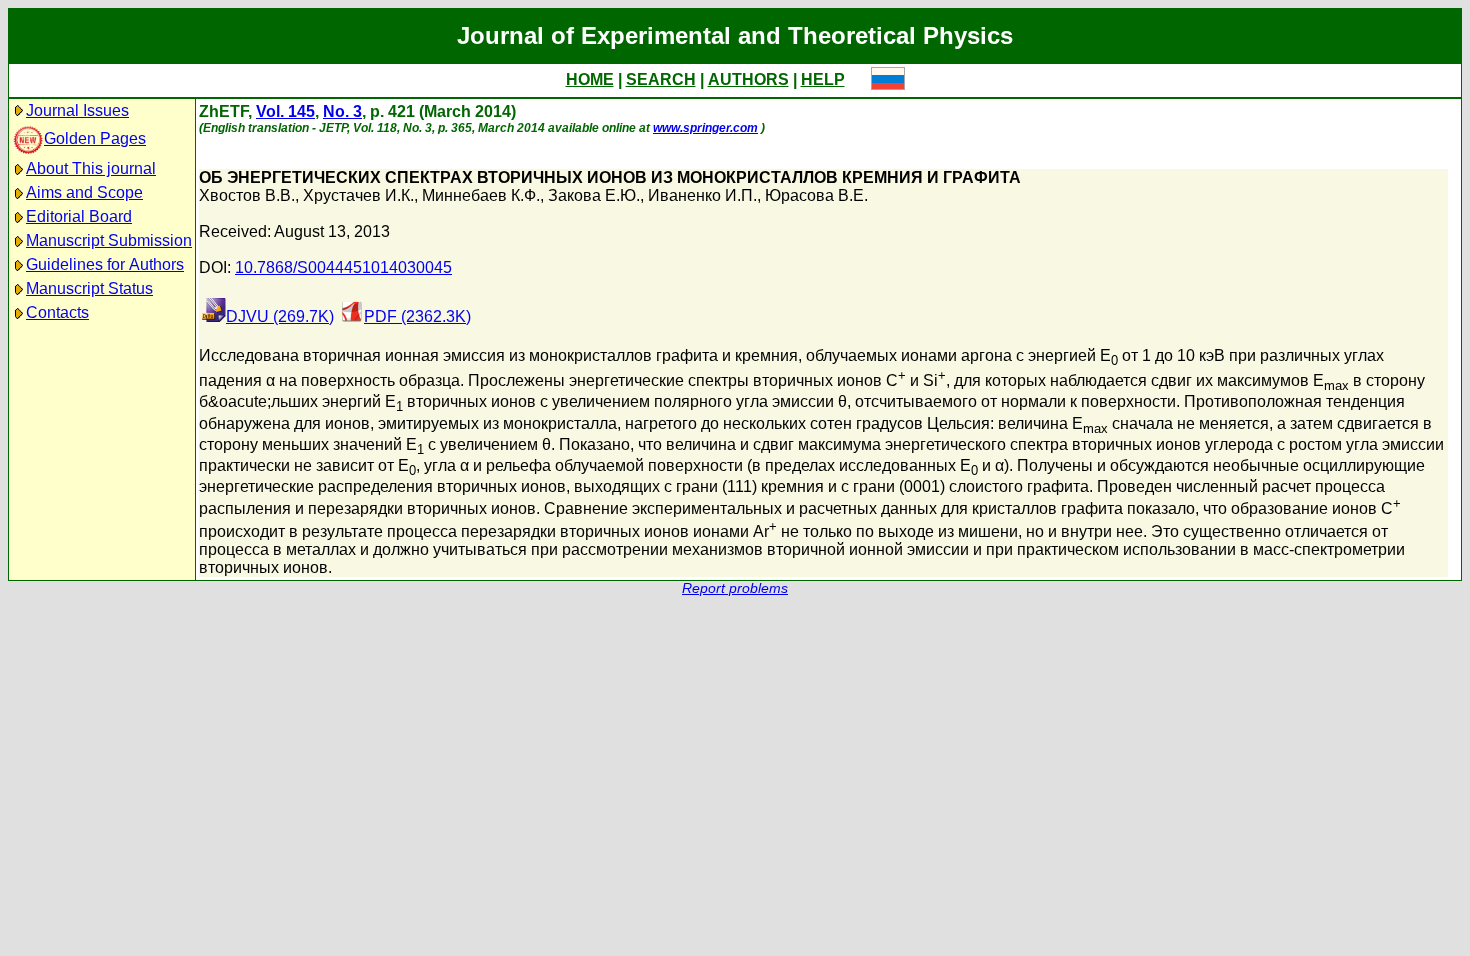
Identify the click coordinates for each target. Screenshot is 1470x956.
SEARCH (661, 79)
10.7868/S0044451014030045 (343, 267)
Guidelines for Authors (105, 264)
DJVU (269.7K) (280, 316)
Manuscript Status (89, 288)
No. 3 (342, 111)
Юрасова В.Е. (816, 195)
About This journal (91, 168)
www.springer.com (705, 128)
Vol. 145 (285, 111)
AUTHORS (748, 79)
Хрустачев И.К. (358, 195)
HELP (823, 79)
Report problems (735, 588)
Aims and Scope (84, 192)
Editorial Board (79, 216)
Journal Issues (77, 110)
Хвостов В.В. (247, 195)
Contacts (57, 312)
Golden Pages (95, 138)
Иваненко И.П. (702, 195)
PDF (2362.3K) (417, 316)
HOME (590, 79)
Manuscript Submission (109, 240)
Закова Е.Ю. (594, 195)
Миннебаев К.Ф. (481, 195)
